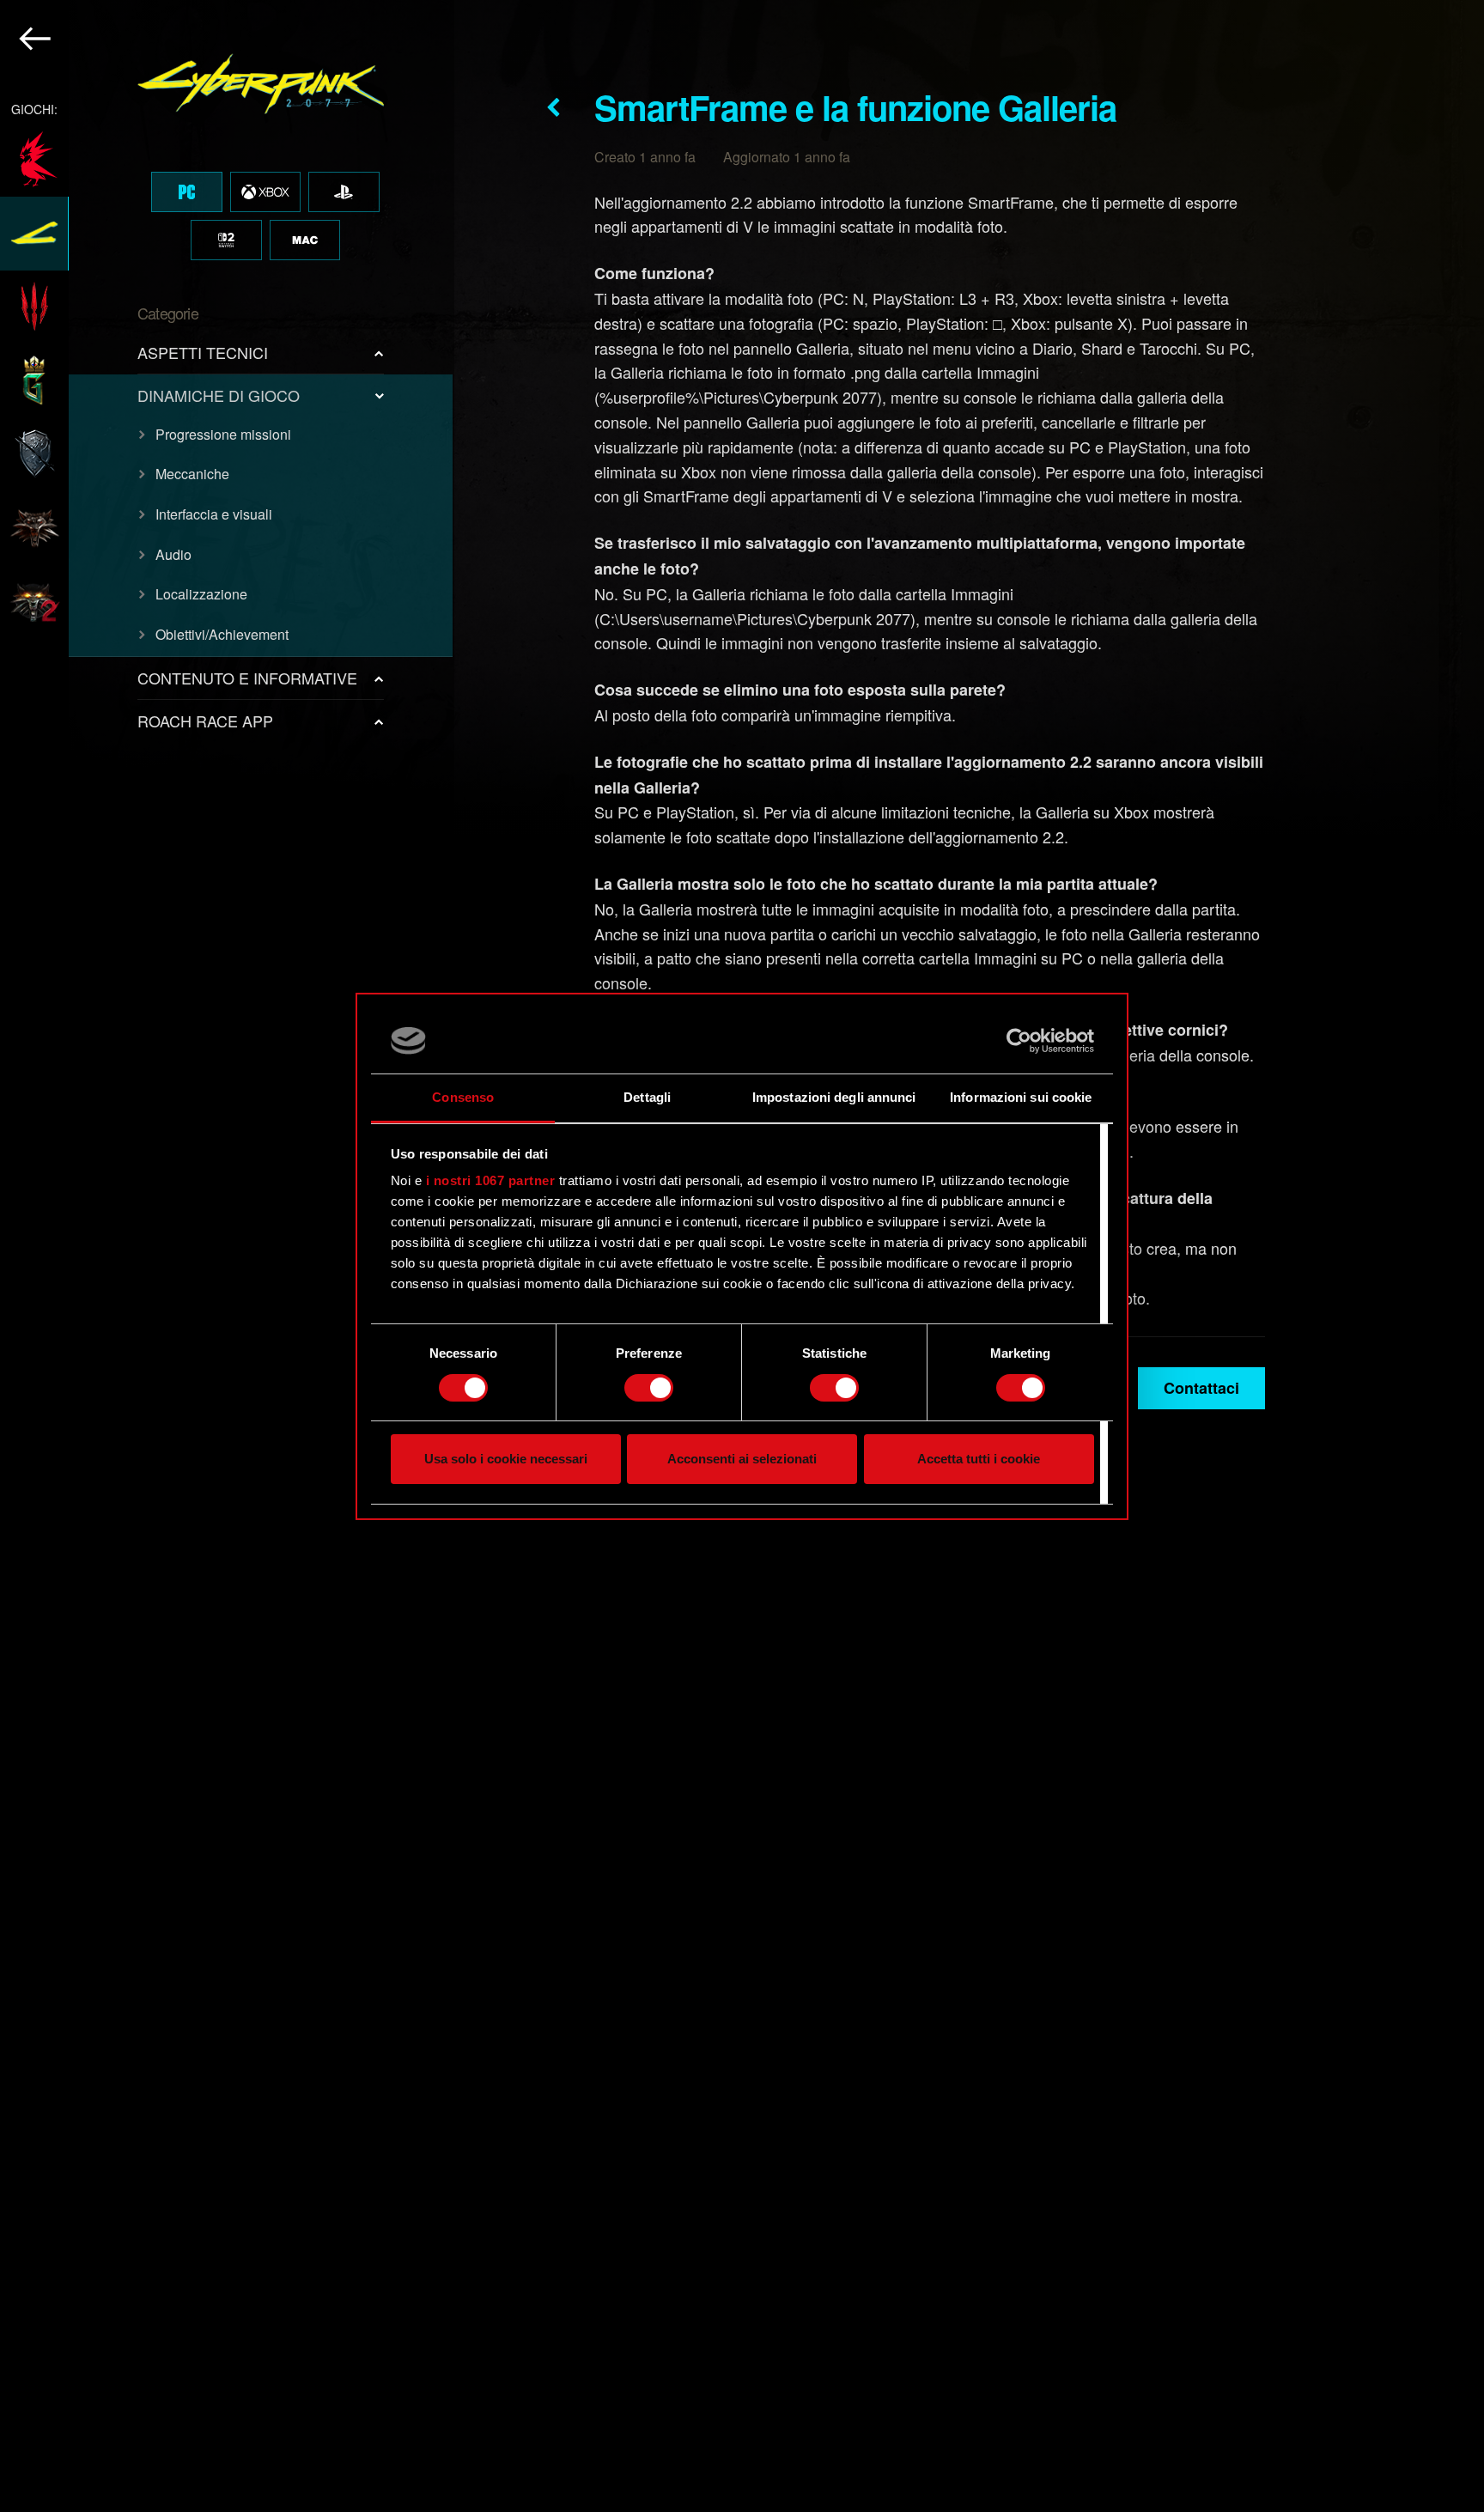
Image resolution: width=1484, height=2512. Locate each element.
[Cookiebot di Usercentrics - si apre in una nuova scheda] (1019, 1041)
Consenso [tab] (463, 1097)
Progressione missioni (223, 434)
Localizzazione (201, 594)
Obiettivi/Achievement (222, 634)
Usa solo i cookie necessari (506, 1459)
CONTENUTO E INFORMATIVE (247, 678)
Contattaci (1201, 1388)
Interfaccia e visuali (214, 514)
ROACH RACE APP (205, 721)
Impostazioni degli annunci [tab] (834, 1097)
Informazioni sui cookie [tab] (1021, 1097)
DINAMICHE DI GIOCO (219, 395)
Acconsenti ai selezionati (742, 1459)
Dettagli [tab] (647, 1097)
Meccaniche (192, 474)
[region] (227, 1256)
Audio (173, 554)
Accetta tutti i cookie (979, 1459)
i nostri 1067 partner (491, 1180)
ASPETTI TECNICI (203, 352)
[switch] (649, 1388)
